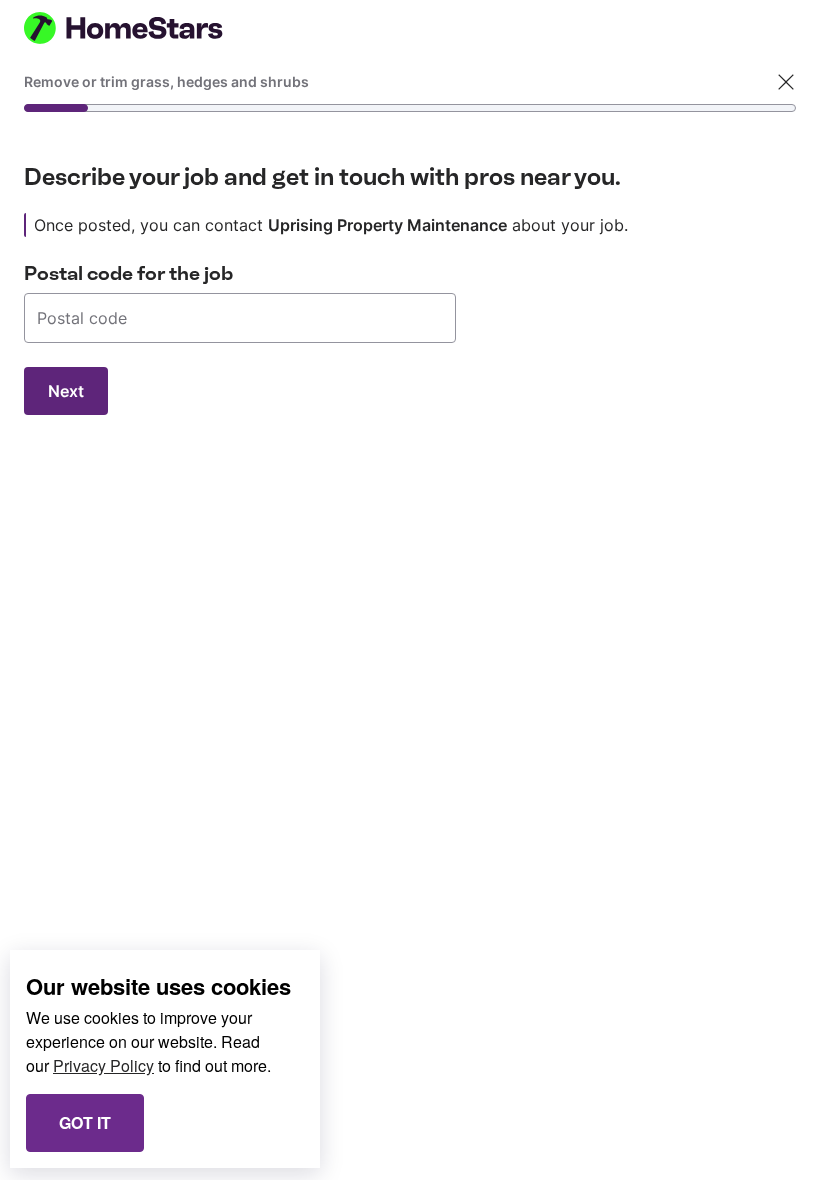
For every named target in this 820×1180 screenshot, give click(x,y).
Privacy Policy (103, 1065)
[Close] (786, 82)
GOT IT (85, 1122)
